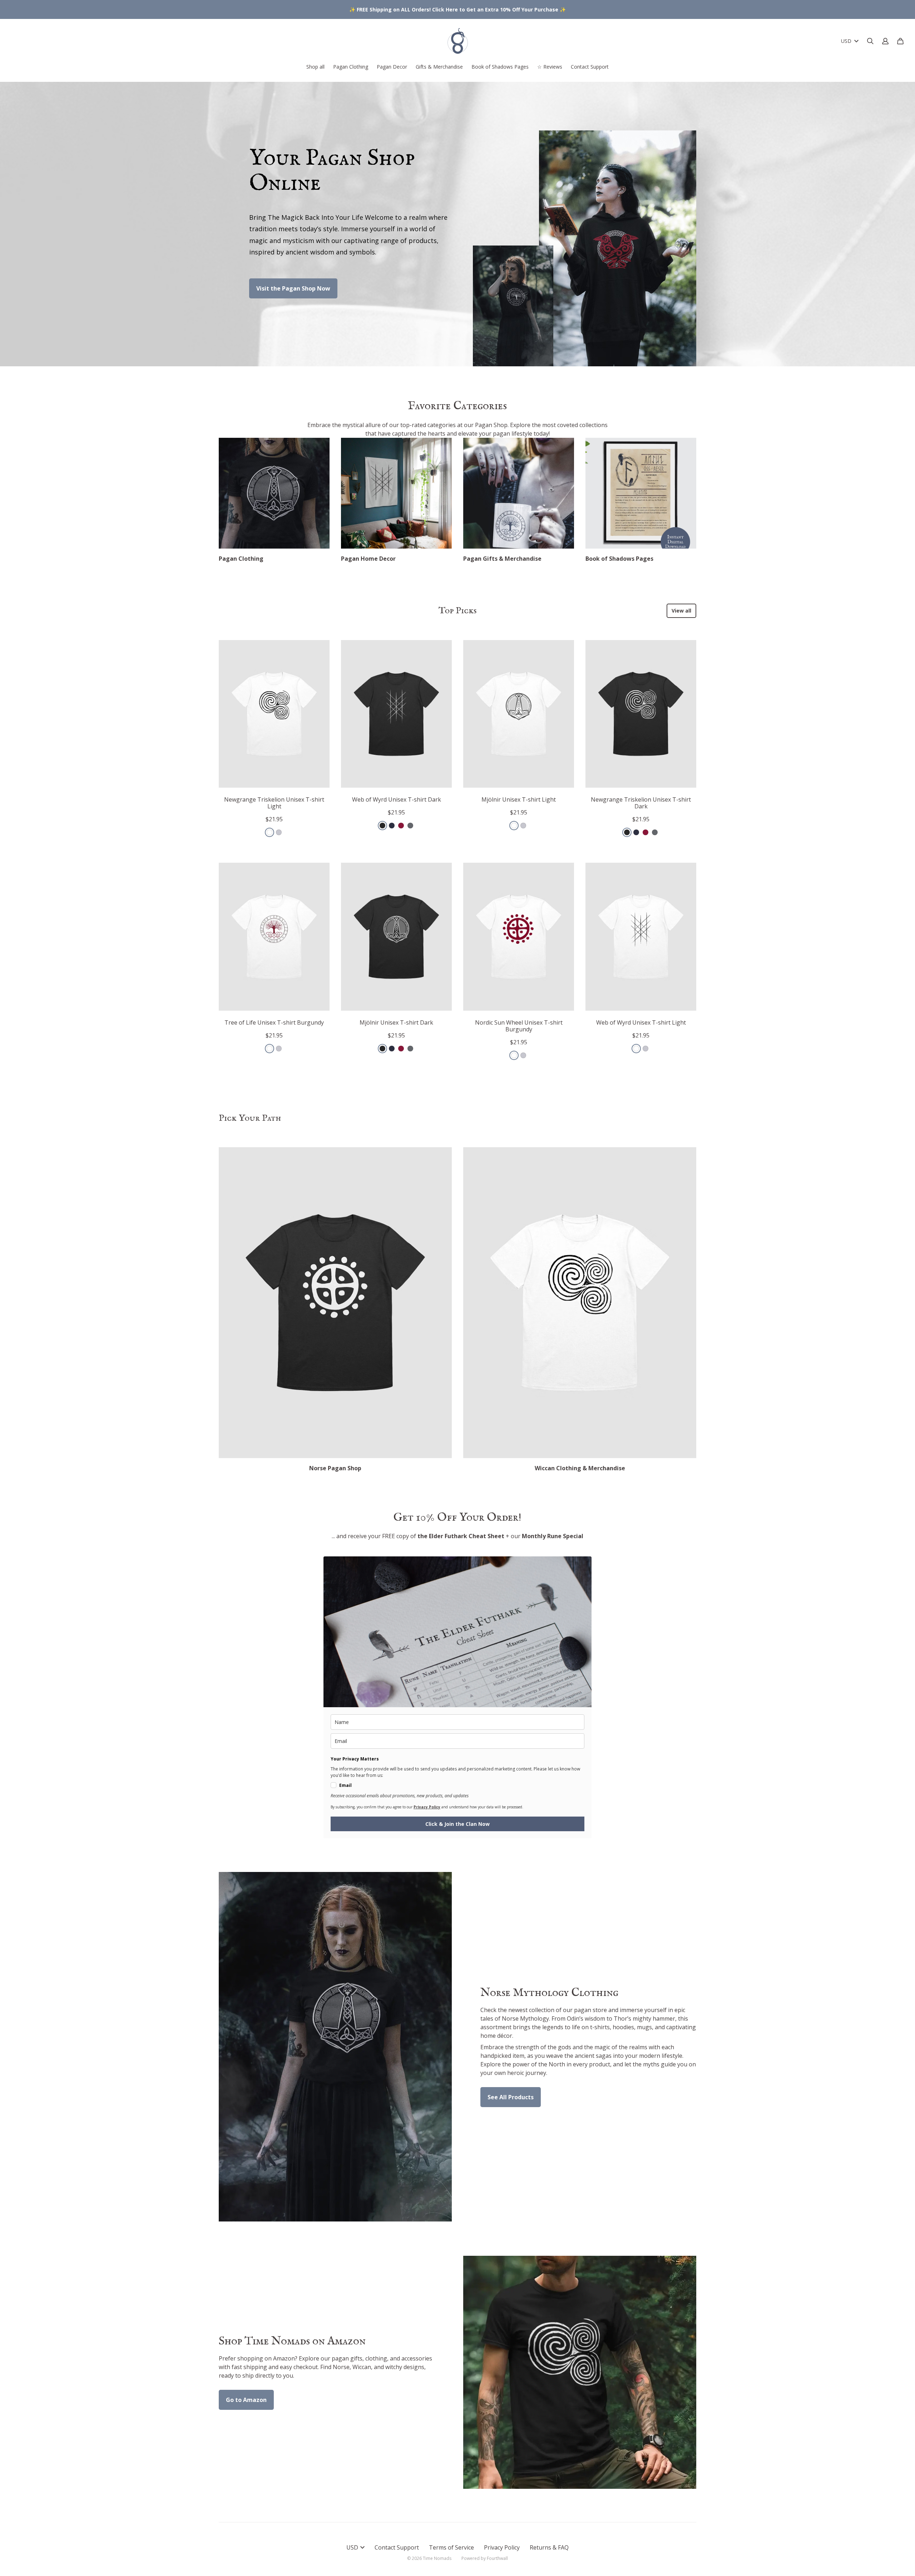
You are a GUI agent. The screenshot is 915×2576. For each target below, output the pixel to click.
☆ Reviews (550, 67)
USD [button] (846, 41)
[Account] (885, 41)
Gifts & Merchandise (439, 67)
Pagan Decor (392, 67)
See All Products (511, 2097)
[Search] (870, 41)
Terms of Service (451, 2547)
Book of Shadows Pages (500, 67)
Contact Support (590, 67)
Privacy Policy (502, 2547)
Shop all (315, 67)
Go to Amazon (246, 2400)
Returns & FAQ (549, 2547)
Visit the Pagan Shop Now (293, 288)
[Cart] (900, 41)
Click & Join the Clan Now (457, 1824)
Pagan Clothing (351, 67)
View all (681, 611)
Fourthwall (497, 2558)
